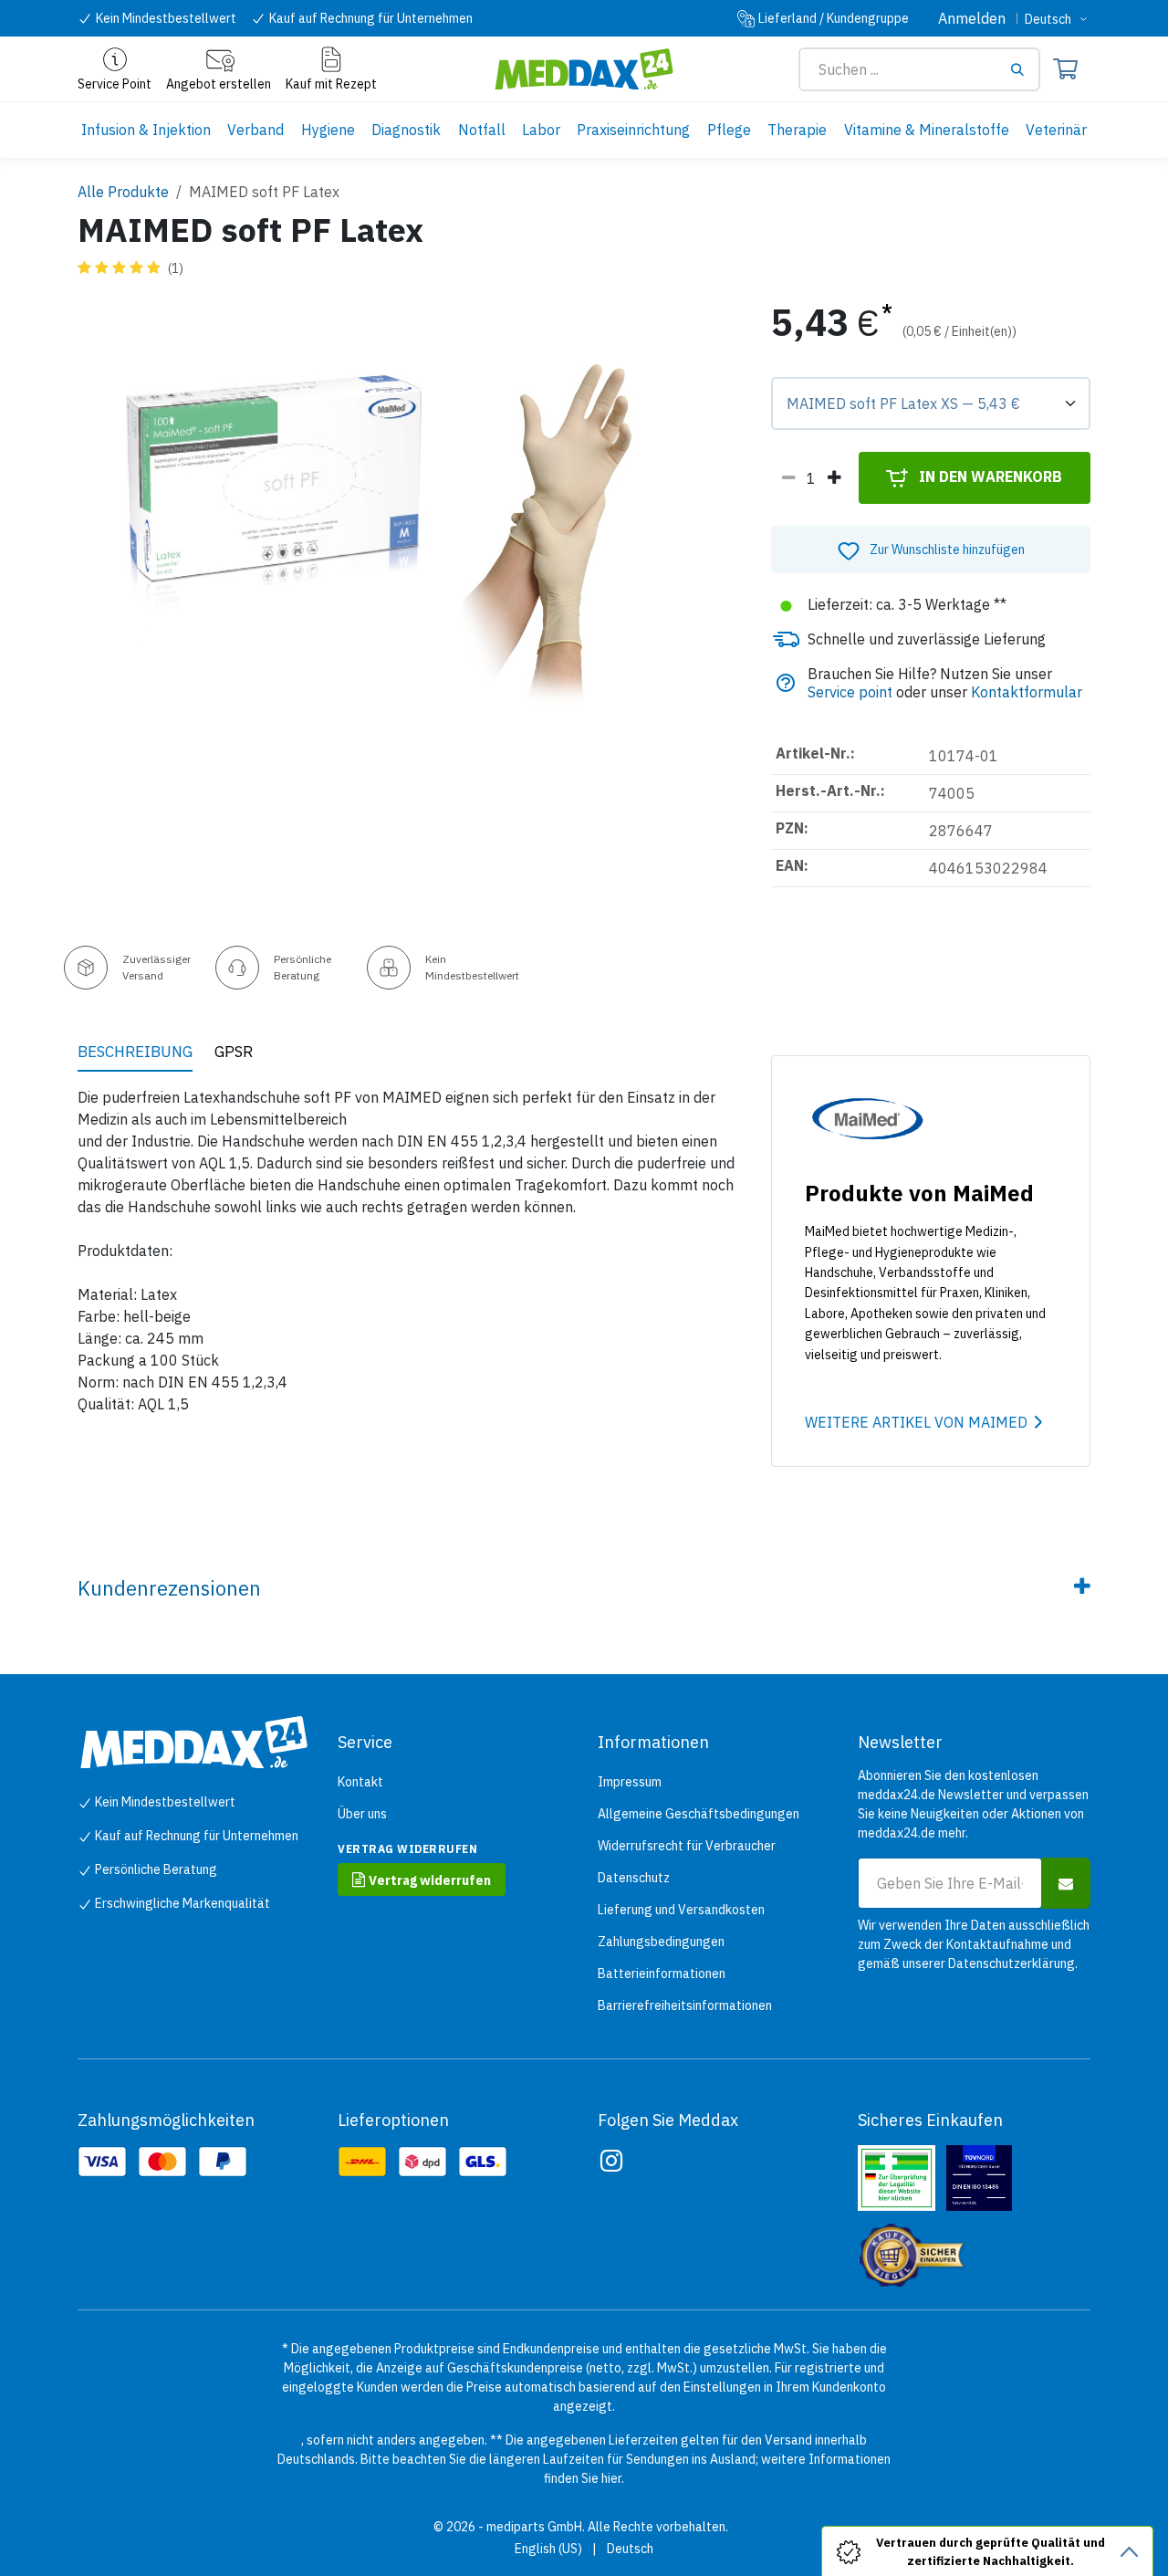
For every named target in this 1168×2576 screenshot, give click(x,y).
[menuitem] (146, 130)
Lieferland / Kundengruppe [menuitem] (834, 18)
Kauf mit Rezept (331, 84)
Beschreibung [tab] (135, 1052)
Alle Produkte (123, 192)
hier (611, 2478)
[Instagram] (611, 2161)
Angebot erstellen (219, 84)
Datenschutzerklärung (1012, 1963)
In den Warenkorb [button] (989, 476)
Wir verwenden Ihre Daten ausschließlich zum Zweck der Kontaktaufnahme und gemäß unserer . (974, 1944)
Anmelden (972, 18)
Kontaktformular (1027, 692)
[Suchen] (1024, 69)
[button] (931, 550)
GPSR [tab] (234, 1052)
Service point (850, 692)
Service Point (115, 84)
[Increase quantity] (834, 478)
